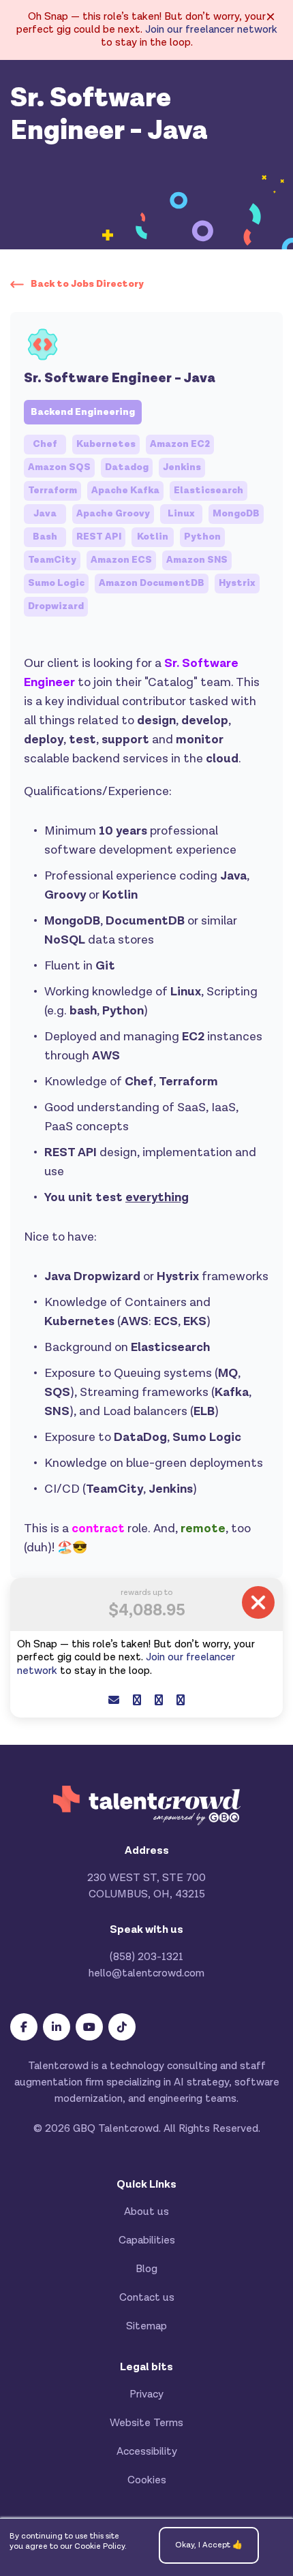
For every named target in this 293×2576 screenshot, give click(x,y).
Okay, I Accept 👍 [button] (209, 2545)
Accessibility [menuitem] (147, 2452)
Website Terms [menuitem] (146, 2423)
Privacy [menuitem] (146, 2394)
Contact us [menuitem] (147, 2298)
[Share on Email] (114, 1701)
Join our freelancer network (211, 30)
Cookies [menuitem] (147, 2480)
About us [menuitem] (146, 2212)
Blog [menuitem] (146, 2269)
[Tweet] (159, 1701)
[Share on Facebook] (137, 1701)
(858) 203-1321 (146, 1957)
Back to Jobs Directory (87, 284)
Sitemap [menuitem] (146, 2326)
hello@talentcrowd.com (146, 1973)
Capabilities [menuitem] (147, 2240)
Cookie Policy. (101, 2546)
